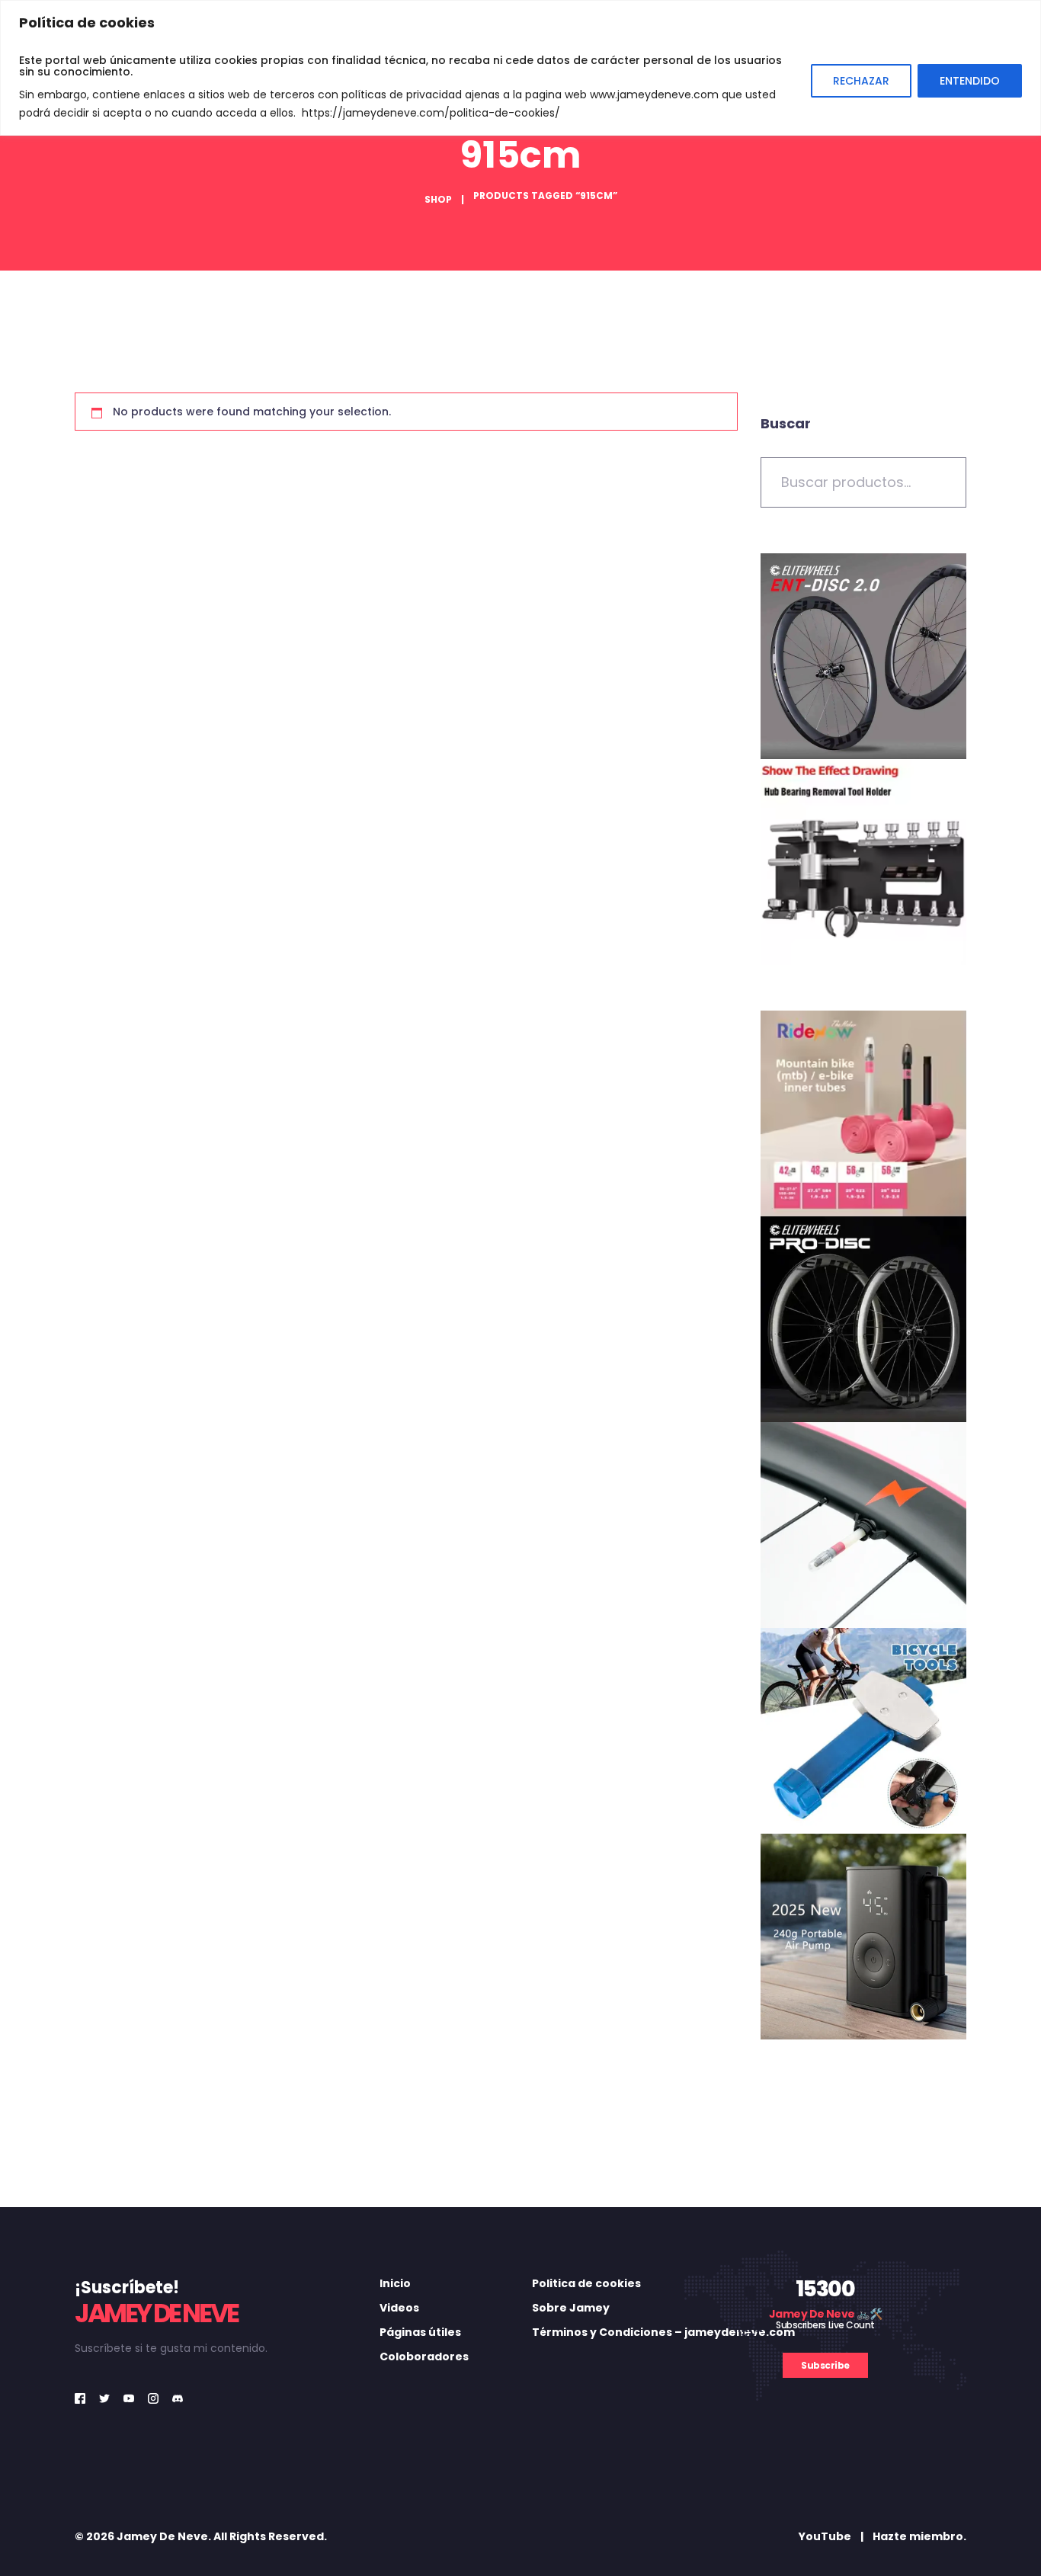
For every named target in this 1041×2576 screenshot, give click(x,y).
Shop (438, 199)
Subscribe (825, 2365)
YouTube (825, 2536)
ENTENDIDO (970, 81)
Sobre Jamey (571, 2308)
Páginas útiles (420, 2332)
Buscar (786, 423)
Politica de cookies (586, 2283)
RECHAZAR (861, 81)
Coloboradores (424, 2357)
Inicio (395, 2283)
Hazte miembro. (919, 2536)
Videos (399, 2308)
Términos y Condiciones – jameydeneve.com (663, 2332)
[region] (520, 68)
